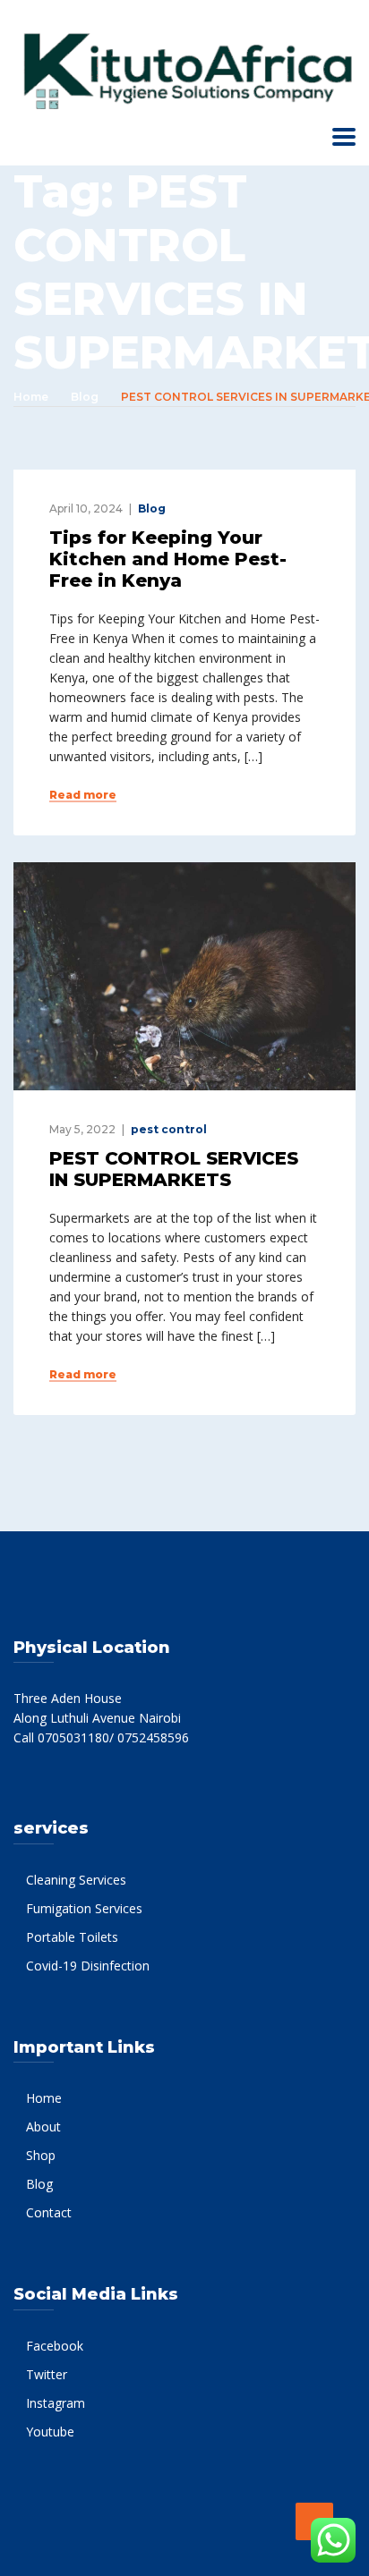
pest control (169, 1129)
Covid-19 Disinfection (88, 1966)
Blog (85, 397)
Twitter (47, 2374)
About (43, 2127)
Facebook (55, 2346)
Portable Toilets (72, 1937)
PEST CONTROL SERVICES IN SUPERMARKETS (174, 1169)
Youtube (50, 2432)
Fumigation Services (84, 1908)
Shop (41, 2155)
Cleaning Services (76, 1880)
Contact (49, 2212)
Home (31, 397)
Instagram (56, 2403)
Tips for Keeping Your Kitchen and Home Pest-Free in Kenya (168, 559)
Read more (83, 795)
